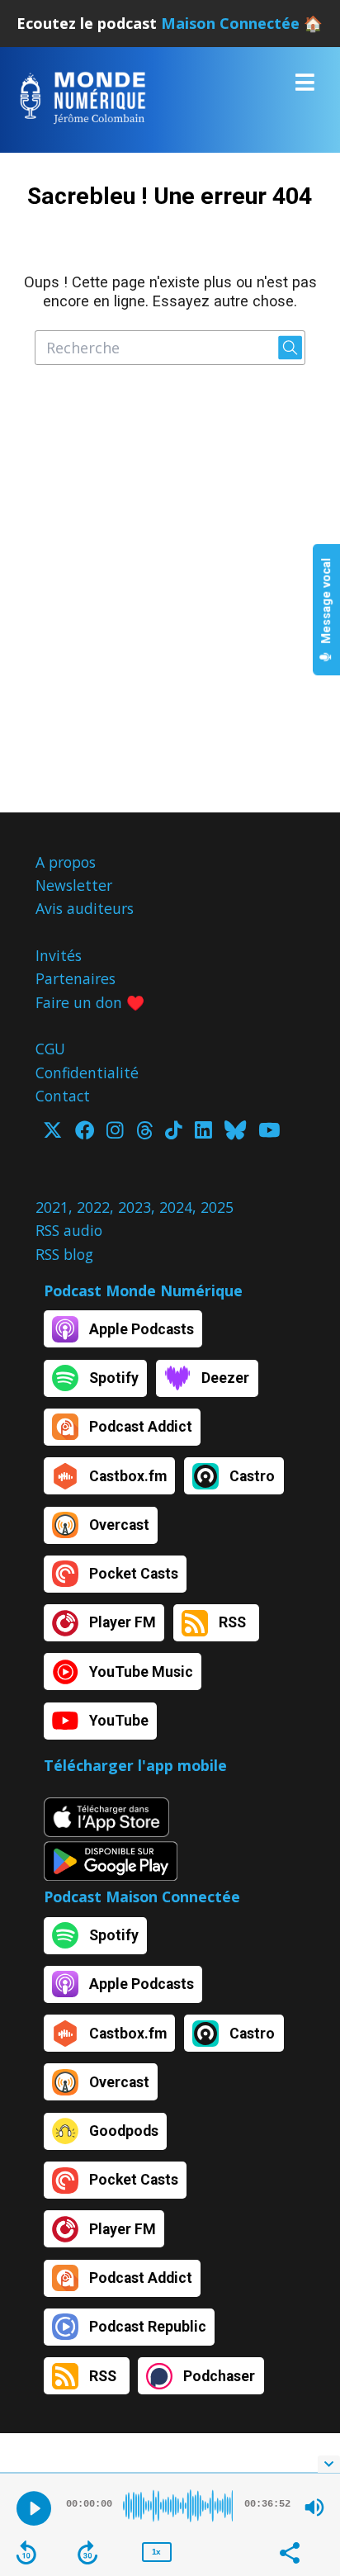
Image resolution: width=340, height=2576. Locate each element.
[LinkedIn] (203, 1133)
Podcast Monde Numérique (143, 1290)
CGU (50, 1049)
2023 (135, 1207)
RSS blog (64, 1254)
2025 (217, 1207)
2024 (176, 1207)
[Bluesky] (235, 1133)
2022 (93, 1207)
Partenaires (76, 978)
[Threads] (144, 1133)
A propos (66, 862)
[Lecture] (34, 2508)
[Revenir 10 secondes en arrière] (26, 2553)
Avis (49, 908)
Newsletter (74, 885)
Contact (63, 1096)
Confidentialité (87, 1073)
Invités (59, 955)
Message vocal (326, 602)
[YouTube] (269, 1133)
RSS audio (69, 1230)
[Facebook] (85, 1133)
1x (156, 2552)
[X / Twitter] (52, 1133)
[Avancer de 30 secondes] (87, 2553)
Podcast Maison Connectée (142, 1896)
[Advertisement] (170, 600)
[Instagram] (115, 1133)
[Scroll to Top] (308, 2426)
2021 (52, 1207)
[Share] (289, 2551)
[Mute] (314, 2507)
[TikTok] (173, 1133)
